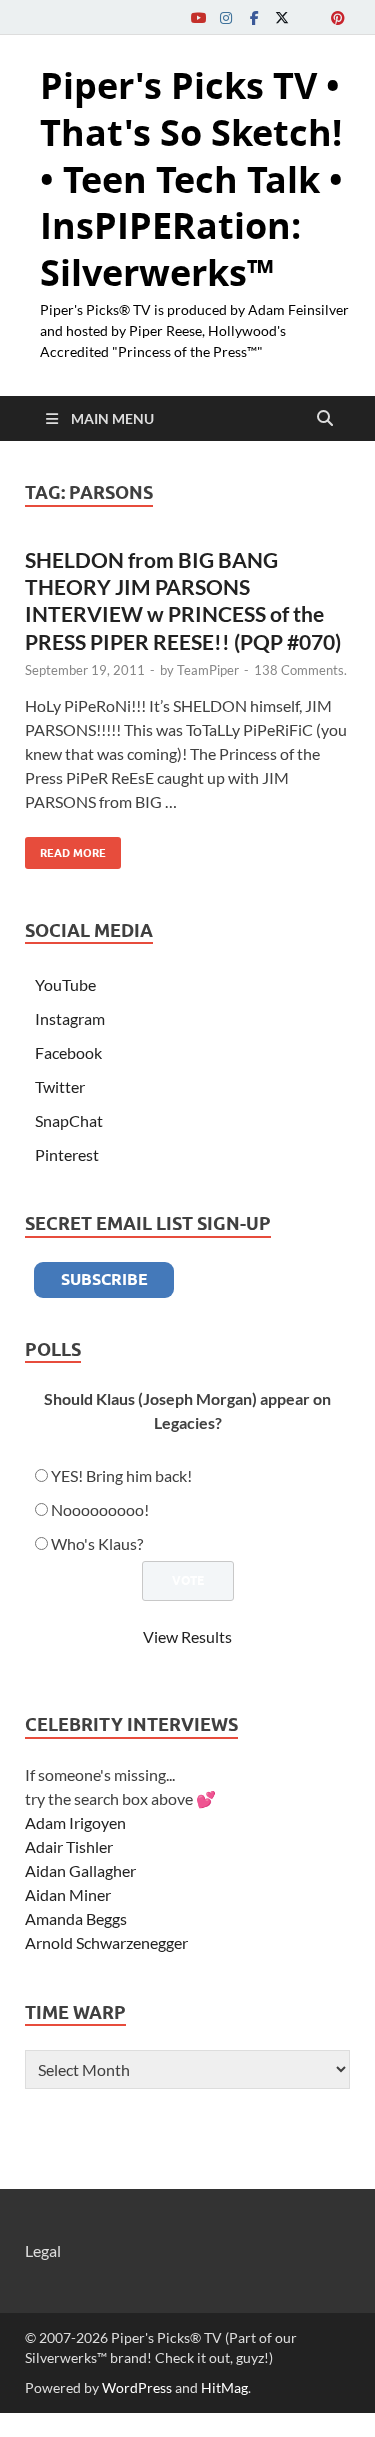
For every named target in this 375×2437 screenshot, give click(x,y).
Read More (65, 848)
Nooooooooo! (100, 1509)
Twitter (60, 1086)
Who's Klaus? (97, 1543)
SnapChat (69, 1120)
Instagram (70, 1018)
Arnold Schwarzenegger (106, 1942)
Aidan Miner (68, 1894)
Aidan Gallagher (80, 1870)
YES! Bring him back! (121, 1475)
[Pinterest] (338, 17)
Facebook (68, 1052)
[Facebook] (254, 17)
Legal (43, 2250)
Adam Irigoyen (75, 1822)
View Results (187, 1636)
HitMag (224, 2387)
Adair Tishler (69, 1846)
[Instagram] (226, 17)
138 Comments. (300, 670)
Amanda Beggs (76, 1918)
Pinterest (67, 1154)
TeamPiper (208, 670)
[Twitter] (282, 17)
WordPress (137, 2387)
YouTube (65, 984)
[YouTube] (198, 17)
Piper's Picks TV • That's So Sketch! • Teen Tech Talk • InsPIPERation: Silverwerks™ (191, 179)
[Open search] (325, 419)
